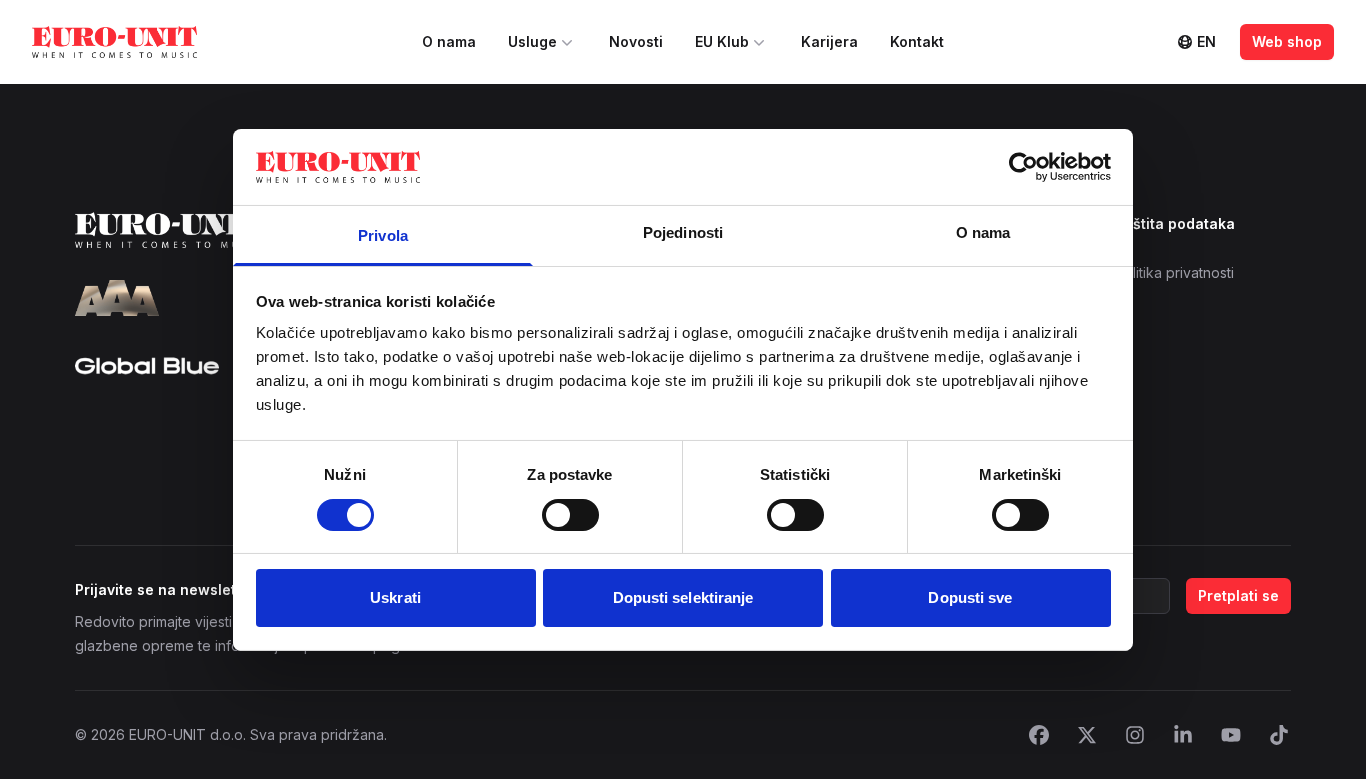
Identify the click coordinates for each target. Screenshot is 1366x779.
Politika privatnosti (1174, 272)
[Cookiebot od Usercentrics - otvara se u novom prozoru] (1023, 167)
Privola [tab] (383, 235)
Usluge (532, 41)
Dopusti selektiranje (683, 597)
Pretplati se (1238, 595)
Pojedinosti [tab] (683, 232)
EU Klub (722, 41)
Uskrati (395, 597)
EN (1206, 41)
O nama (449, 41)
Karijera (829, 41)
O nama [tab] (983, 232)
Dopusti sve (970, 597)
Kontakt (917, 41)
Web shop (1287, 41)
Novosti (636, 41)
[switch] (570, 515)
